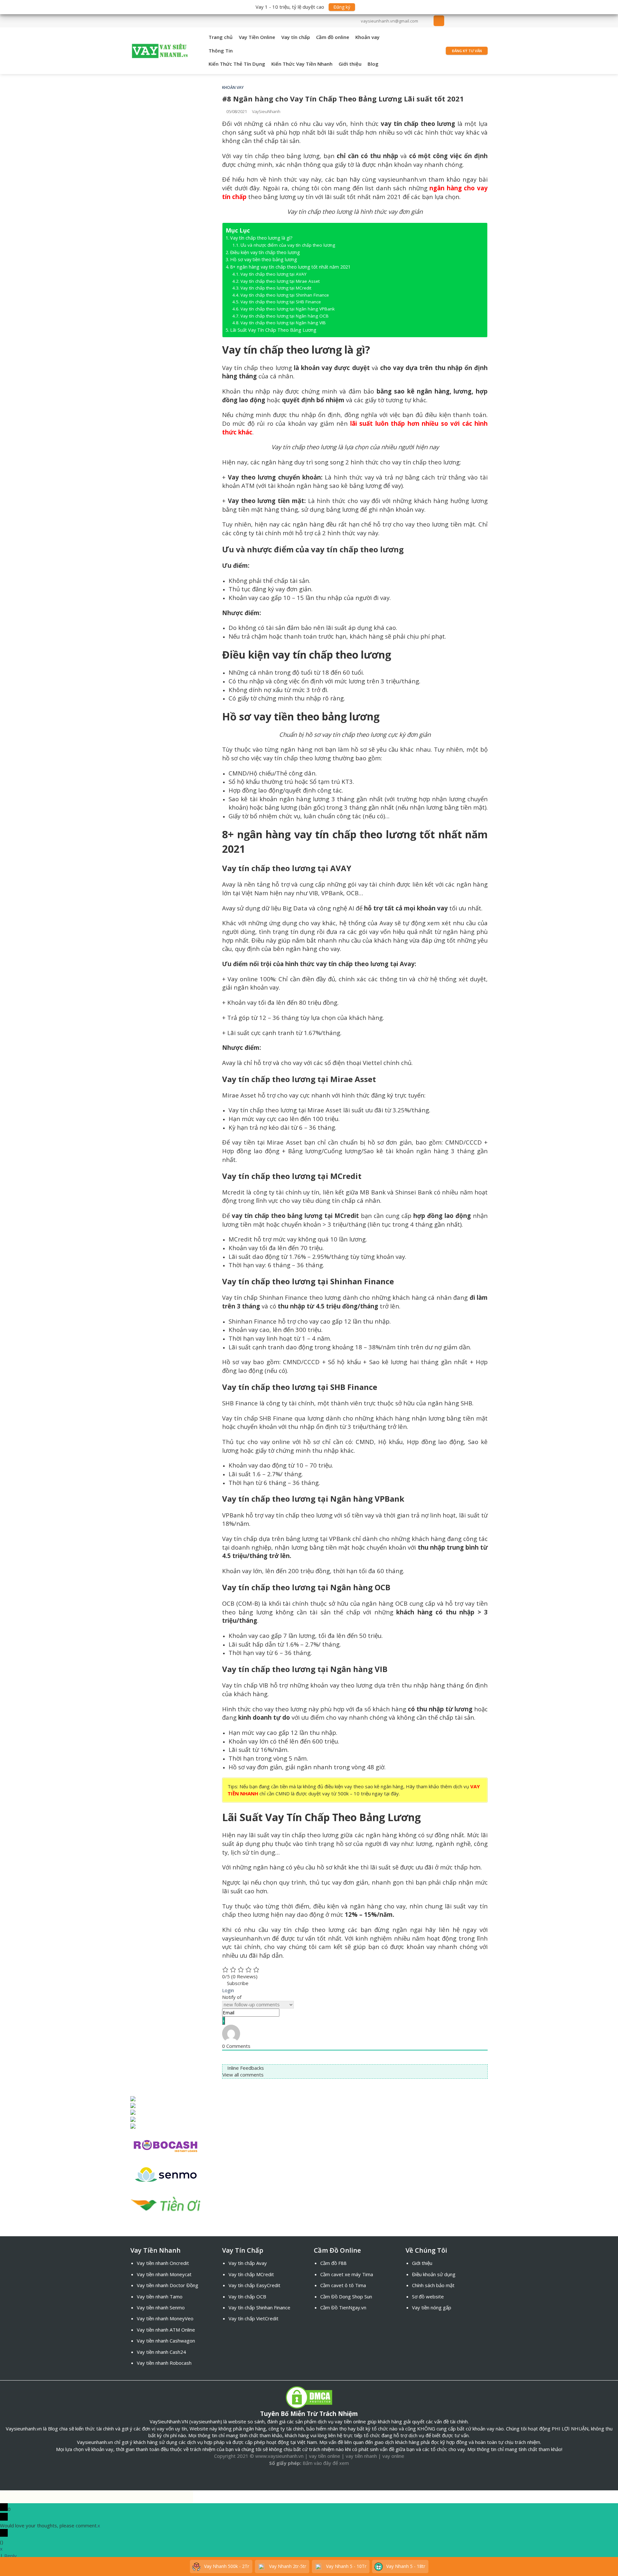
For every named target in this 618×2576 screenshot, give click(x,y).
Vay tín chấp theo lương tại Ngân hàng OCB (285, 316)
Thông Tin (221, 51)
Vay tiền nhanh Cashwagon (166, 2341)
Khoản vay (367, 37)
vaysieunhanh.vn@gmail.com (389, 21)
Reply (10, 2556)
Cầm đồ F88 (333, 2263)
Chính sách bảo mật (433, 2285)
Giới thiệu (350, 64)
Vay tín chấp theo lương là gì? (261, 238)
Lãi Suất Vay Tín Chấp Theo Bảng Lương (273, 330)
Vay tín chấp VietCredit (253, 2318)
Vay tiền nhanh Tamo (160, 2296)
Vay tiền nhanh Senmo (161, 2307)
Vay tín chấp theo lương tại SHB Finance (281, 302)
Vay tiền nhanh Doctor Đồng (168, 2285)
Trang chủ (221, 37)
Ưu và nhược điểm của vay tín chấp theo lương (288, 245)
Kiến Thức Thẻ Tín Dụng (237, 64)
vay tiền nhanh (361, 2456)
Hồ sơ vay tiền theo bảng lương (264, 259)
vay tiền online (325, 2456)
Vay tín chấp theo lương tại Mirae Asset (280, 281)
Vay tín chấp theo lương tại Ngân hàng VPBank (288, 309)
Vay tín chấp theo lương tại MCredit (276, 288)
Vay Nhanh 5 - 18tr (405, 2566)
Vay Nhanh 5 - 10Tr (346, 2566)
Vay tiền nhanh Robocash (164, 2363)
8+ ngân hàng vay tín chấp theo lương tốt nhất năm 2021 (290, 267)
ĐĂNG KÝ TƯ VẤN (467, 51)
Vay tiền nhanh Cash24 (161, 2352)
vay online (393, 2456)
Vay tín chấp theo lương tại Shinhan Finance (285, 295)
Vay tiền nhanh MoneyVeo (165, 2318)
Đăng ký (342, 7)
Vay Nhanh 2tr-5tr (287, 2566)
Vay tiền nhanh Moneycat (164, 2274)
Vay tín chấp (296, 37)
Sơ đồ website (428, 2296)
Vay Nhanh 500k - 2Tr (226, 2566)
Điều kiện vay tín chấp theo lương (265, 252)
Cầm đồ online (333, 37)
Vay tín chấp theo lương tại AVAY (273, 274)
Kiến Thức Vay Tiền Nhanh (302, 64)
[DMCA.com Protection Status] (309, 2397)
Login (228, 1990)
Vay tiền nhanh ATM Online (166, 2330)
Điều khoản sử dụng (434, 2274)
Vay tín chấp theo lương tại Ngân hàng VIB (283, 323)
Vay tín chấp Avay (248, 2263)
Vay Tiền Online (257, 37)
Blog (373, 64)
